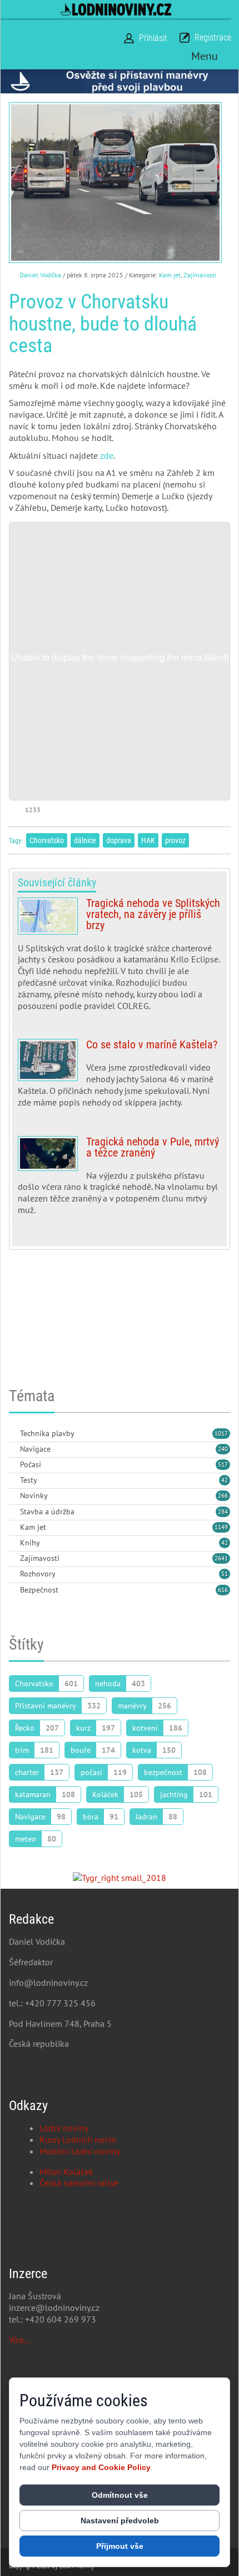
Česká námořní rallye (79, 2183)
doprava (119, 840)
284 (223, 1512)
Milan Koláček (66, 2172)
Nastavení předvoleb (120, 2521)
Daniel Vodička (40, 275)
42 (225, 1480)
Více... (19, 2340)
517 (223, 1464)
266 (223, 1495)
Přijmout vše (120, 2546)
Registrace (213, 37)
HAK (148, 840)
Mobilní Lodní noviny (80, 2151)
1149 (221, 1527)
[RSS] (13, 1434)
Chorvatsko (47, 840)
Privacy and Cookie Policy (101, 2467)
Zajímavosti (200, 275)
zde (107, 455)
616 (223, 1590)
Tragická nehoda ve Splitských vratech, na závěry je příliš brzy (120, 959)
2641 (221, 1558)
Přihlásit (153, 38)
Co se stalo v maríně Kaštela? (120, 1077)
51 (225, 1574)
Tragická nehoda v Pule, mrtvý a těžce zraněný (120, 1180)
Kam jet (170, 275)
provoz (175, 840)
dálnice (85, 840)
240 (223, 1449)
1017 (221, 1433)
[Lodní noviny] (116, 9)
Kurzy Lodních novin (78, 2139)
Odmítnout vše (120, 2495)
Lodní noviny (64, 2128)
